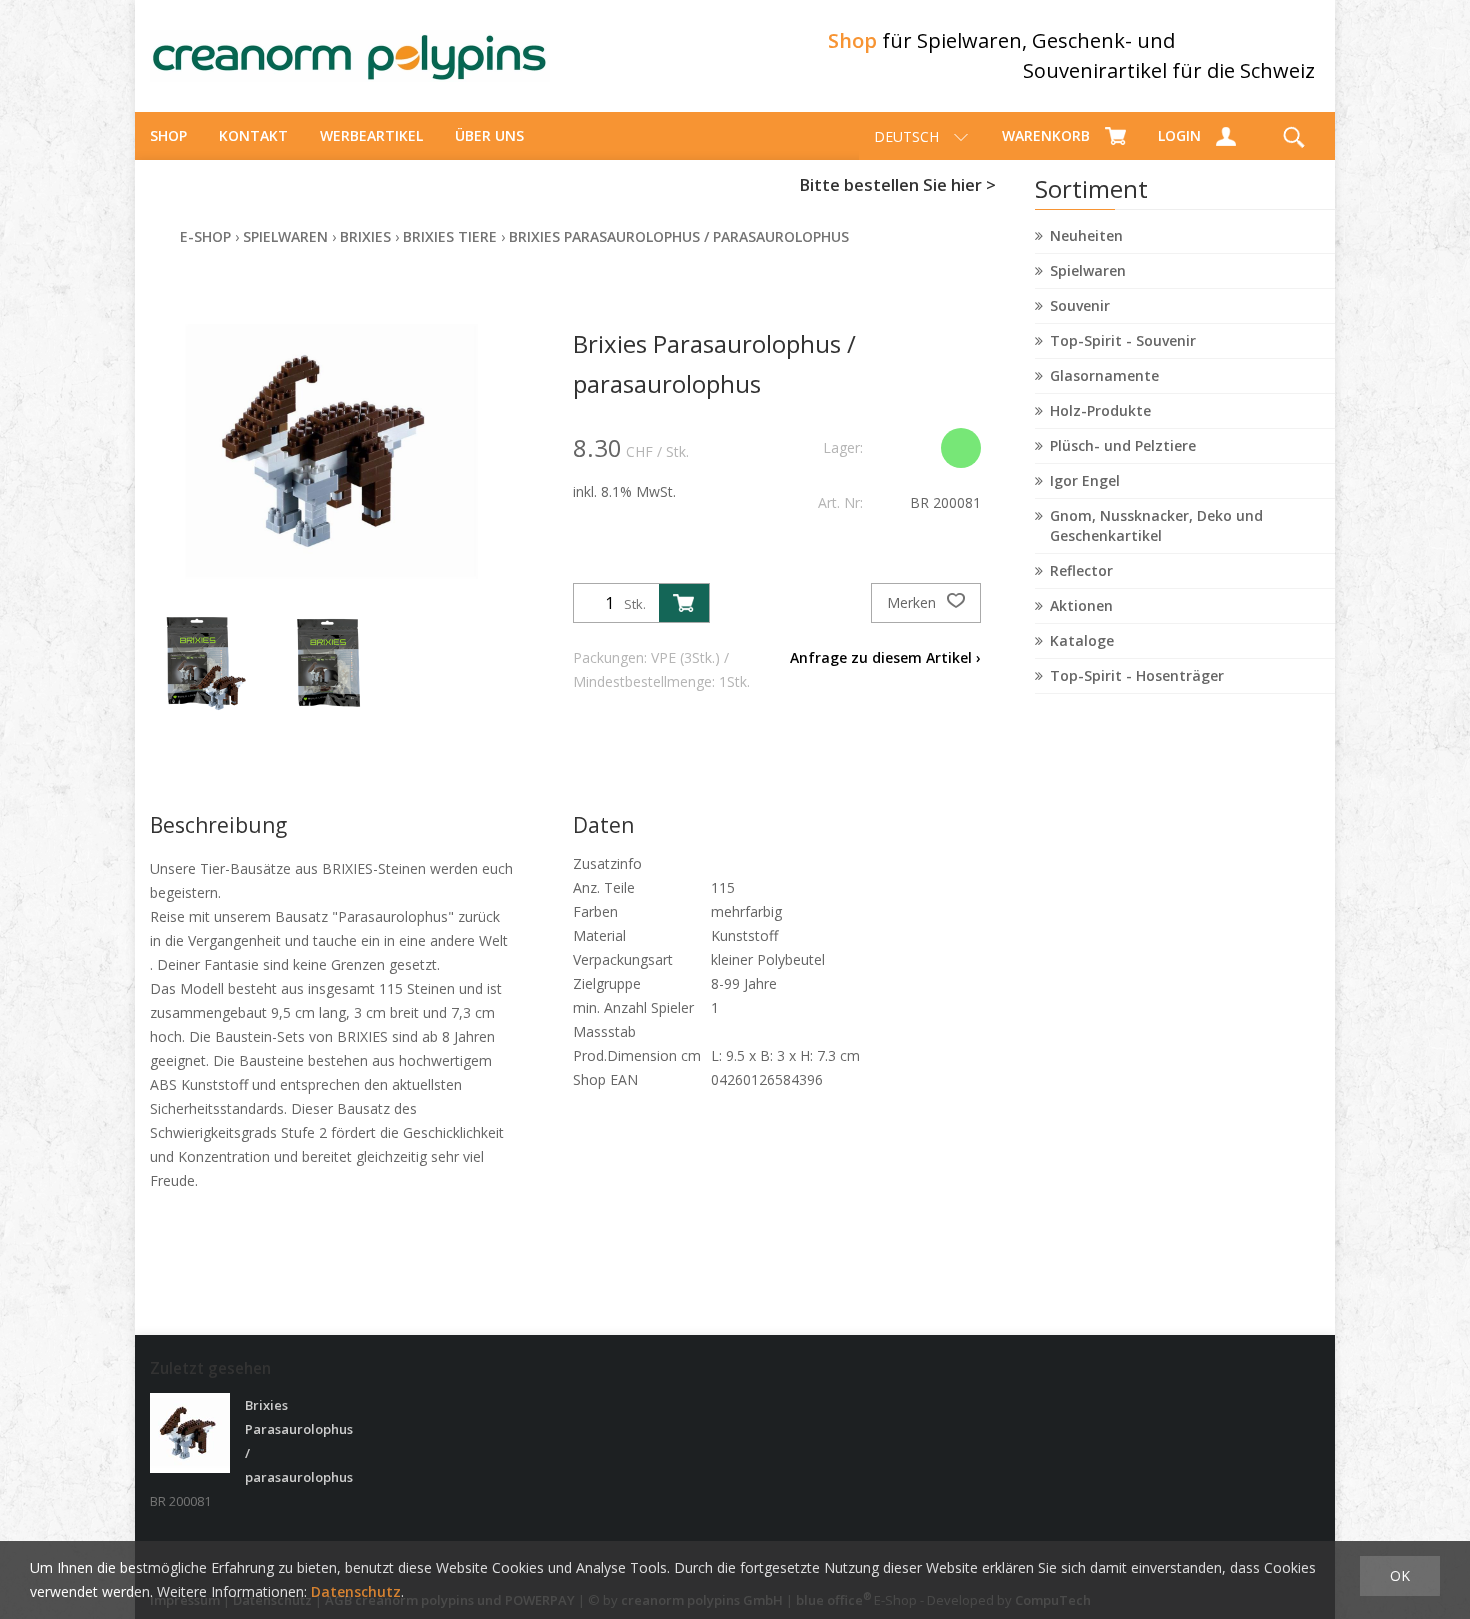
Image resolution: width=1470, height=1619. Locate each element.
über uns (489, 135)
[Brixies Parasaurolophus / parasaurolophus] (190, 1433)
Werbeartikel (371, 135)
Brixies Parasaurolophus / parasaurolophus (679, 236)
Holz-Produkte (1100, 410)
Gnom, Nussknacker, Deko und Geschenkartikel (1156, 525)
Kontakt (253, 135)
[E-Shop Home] (350, 56)
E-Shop (205, 236)
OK (1400, 1575)
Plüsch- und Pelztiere (1123, 445)
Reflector (1081, 570)
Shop (168, 135)
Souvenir (1080, 305)
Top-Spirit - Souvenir (1123, 340)
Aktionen (1081, 605)
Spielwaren (1088, 270)
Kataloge (1082, 640)
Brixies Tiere (450, 236)
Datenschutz (356, 1591)
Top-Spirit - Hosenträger (1137, 675)
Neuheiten (1086, 235)
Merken (913, 602)
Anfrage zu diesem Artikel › (885, 657)
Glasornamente (1104, 375)
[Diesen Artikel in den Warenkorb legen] (684, 603)
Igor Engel (1085, 480)
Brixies (365, 236)
